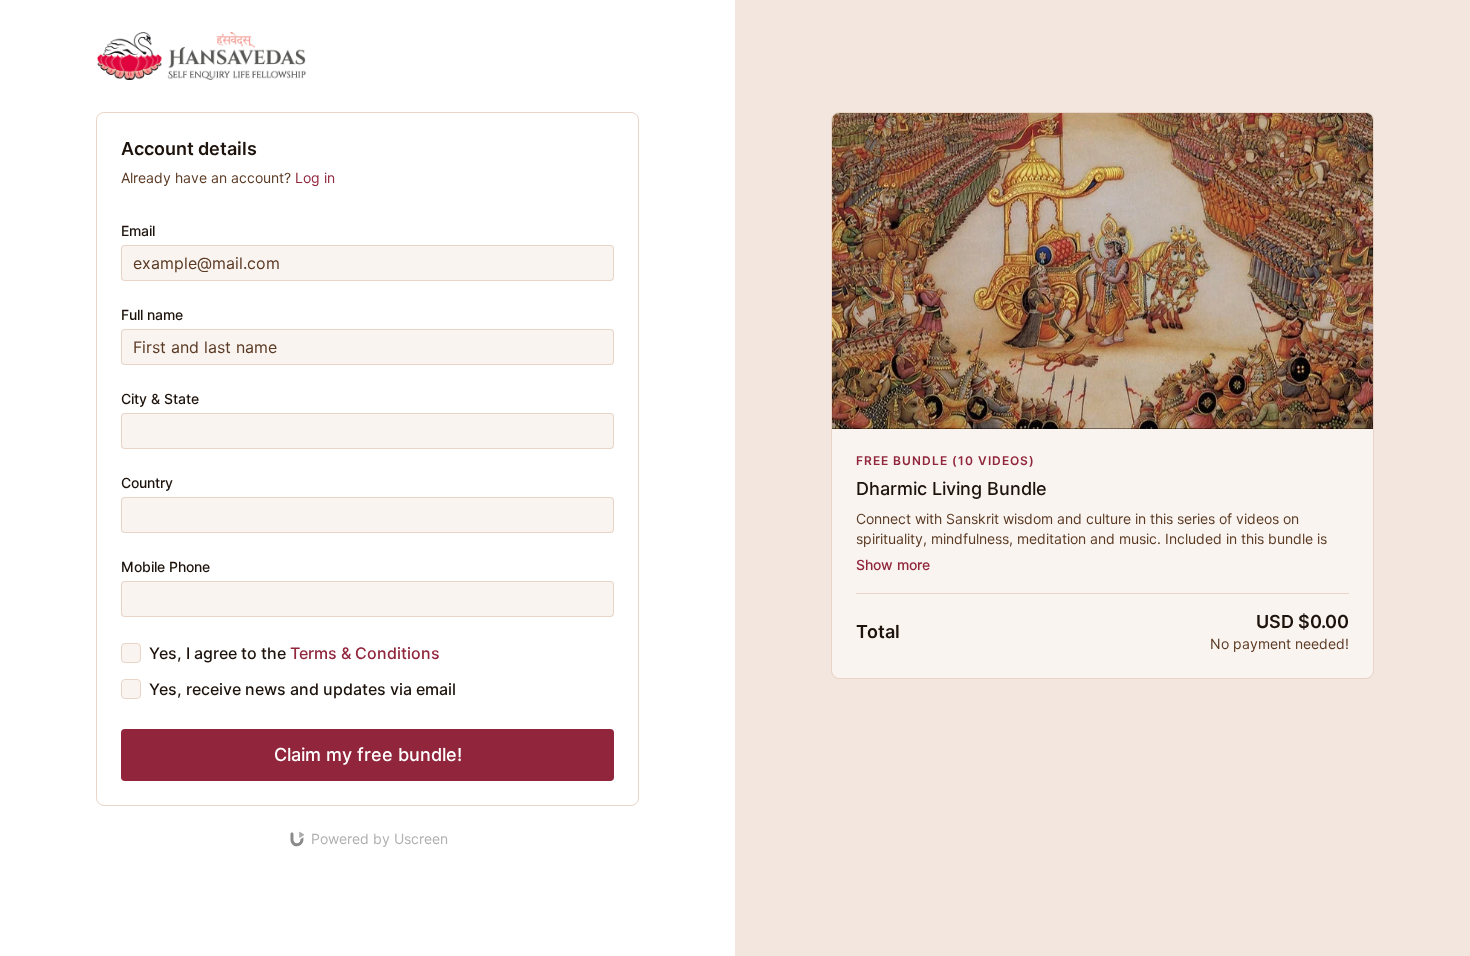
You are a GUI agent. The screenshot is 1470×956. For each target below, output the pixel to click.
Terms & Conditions (365, 653)
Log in (315, 177)
